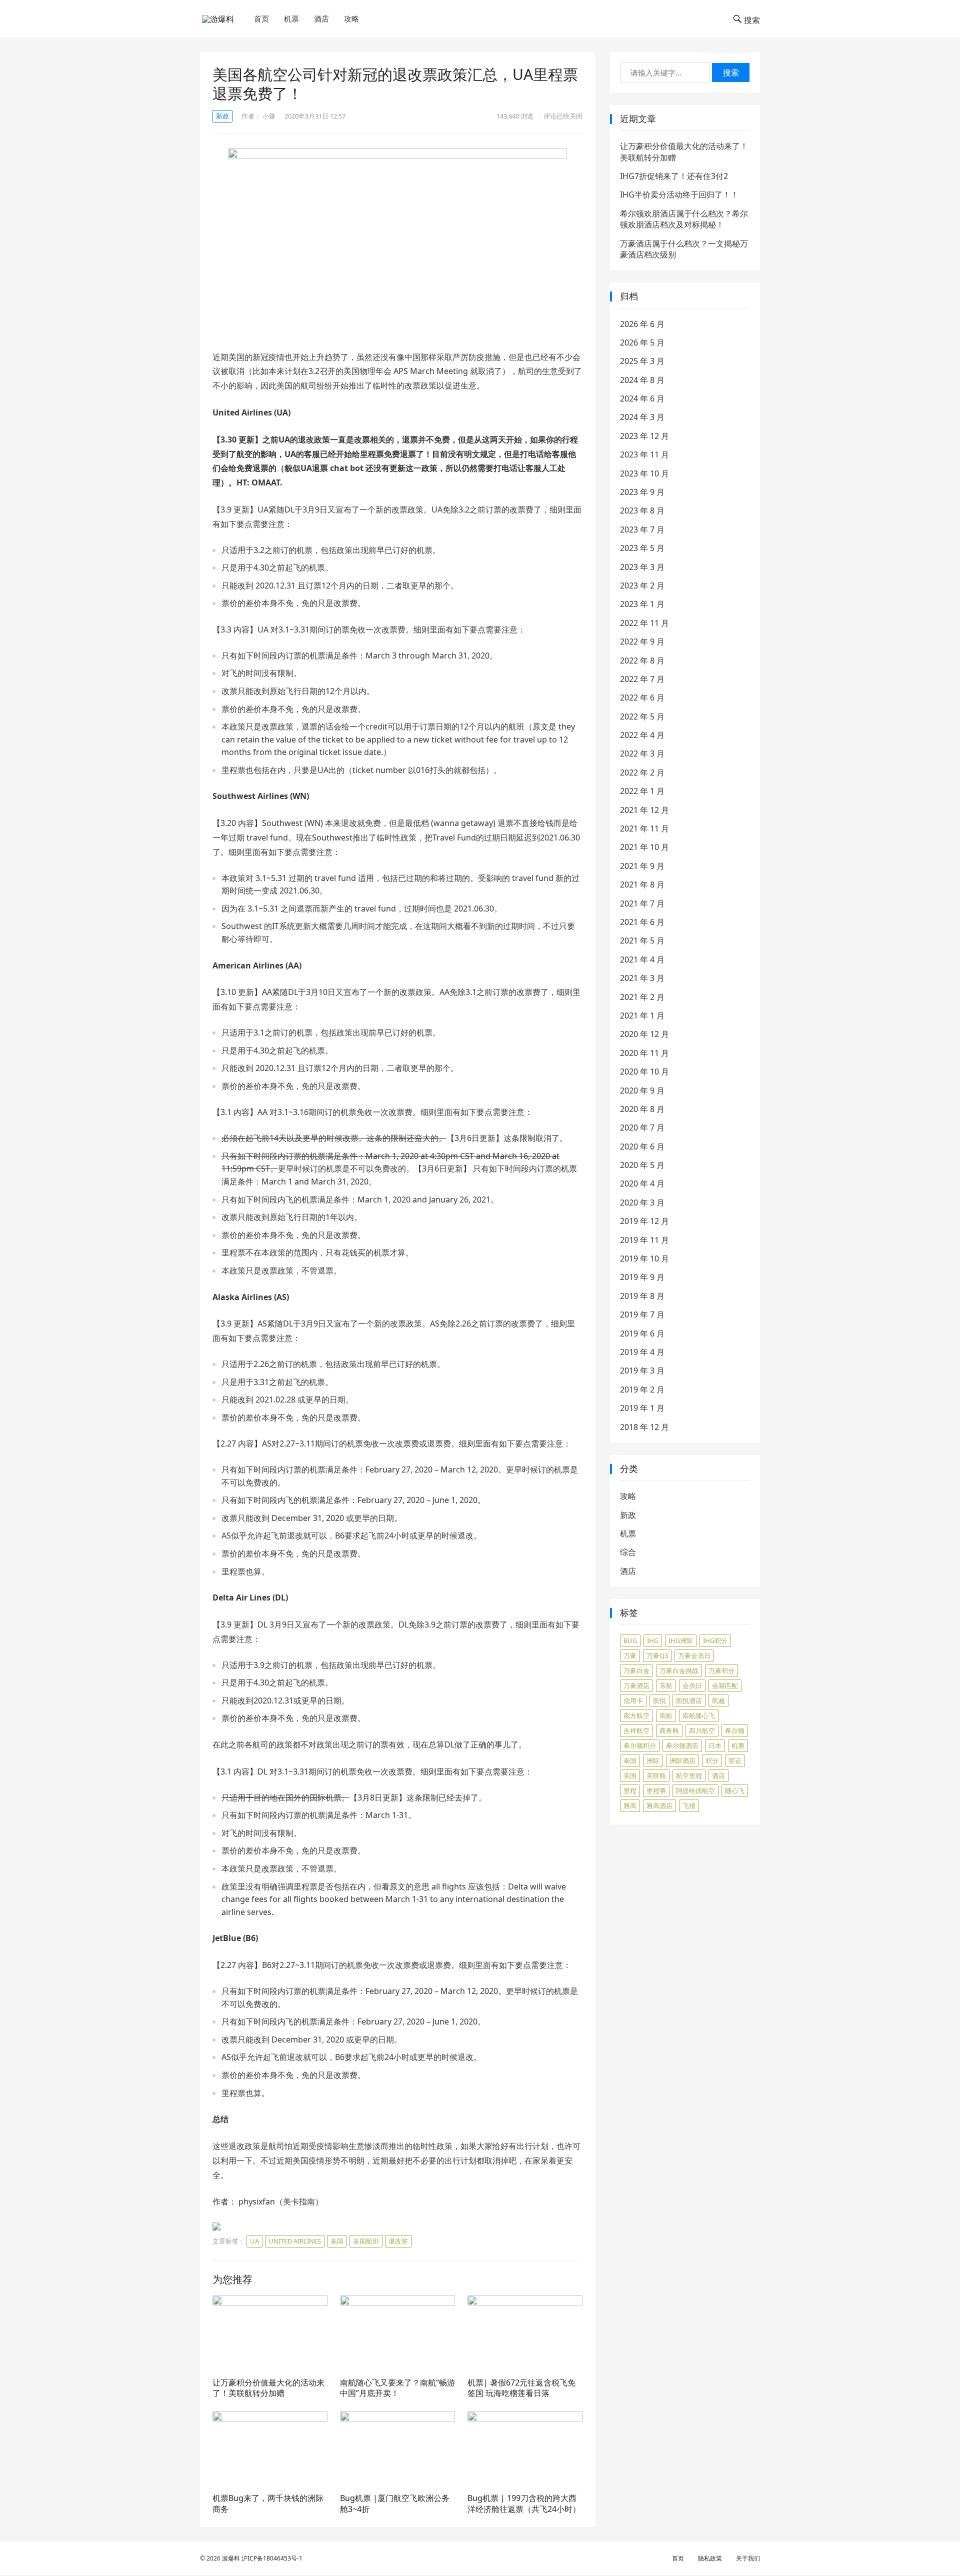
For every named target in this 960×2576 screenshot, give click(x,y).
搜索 (731, 72)
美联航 (656, 1775)
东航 (666, 1685)
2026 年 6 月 (642, 324)
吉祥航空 (636, 1730)
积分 (712, 1760)
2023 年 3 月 (642, 567)
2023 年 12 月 (644, 436)
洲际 (653, 1760)
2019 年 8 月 (642, 1296)
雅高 (630, 1805)
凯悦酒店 (689, 1700)
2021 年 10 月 (644, 847)
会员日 (692, 1685)
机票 (291, 18)
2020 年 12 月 (644, 1034)
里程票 (656, 1790)
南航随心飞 (699, 1715)
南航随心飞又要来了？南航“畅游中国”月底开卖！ (397, 2388)
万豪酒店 (636, 1685)
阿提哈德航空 (695, 1790)
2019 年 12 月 (644, 1221)
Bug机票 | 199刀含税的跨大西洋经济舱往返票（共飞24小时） (524, 2503)
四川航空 (702, 1730)
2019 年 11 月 (644, 1240)
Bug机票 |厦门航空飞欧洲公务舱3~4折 (395, 2503)
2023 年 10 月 (644, 473)
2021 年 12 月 (644, 810)
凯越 (718, 1700)
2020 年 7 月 (642, 1127)
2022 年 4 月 (642, 735)
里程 (630, 1790)
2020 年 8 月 (642, 1109)
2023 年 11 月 (644, 454)
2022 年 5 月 (642, 716)
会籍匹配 (725, 1685)
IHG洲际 (681, 1640)
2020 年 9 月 (642, 1090)
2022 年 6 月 (642, 697)
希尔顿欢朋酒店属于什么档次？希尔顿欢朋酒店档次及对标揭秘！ (684, 219)
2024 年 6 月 (642, 398)
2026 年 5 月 (642, 342)
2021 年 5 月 (642, 940)
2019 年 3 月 (642, 1370)
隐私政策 (710, 2558)
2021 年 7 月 (642, 903)
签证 (735, 1760)
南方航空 (636, 1715)
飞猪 (689, 1805)
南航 (666, 1715)
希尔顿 (735, 1730)
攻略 (351, 18)
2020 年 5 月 (642, 1165)
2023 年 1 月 (642, 604)
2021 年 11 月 (644, 828)
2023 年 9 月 (642, 492)
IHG (653, 1640)
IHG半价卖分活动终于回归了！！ (679, 194)
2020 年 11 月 (644, 1053)
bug (630, 1640)
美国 (337, 2241)
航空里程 (689, 1775)
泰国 (630, 1760)
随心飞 (735, 1790)
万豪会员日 (694, 1655)
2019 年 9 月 (642, 1277)
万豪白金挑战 (679, 1670)
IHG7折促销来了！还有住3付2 (674, 176)
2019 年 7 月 (642, 1314)
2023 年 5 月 (642, 548)
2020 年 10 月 (644, 1071)
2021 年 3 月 (642, 978)
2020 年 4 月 (642, 1183)
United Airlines (295, 2241)
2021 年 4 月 (642, 959)
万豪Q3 (657, 1655)
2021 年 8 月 (642, 884)
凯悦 (659, 1700)
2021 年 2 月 (642, 997)
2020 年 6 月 (642, 1146)
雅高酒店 (659, 1805)
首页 (261, 18)
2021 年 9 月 (642, 866)
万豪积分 (721, 1670)
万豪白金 (636, 1670)
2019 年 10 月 (644, 1258)
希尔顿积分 (640, 1745)
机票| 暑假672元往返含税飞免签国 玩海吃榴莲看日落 (521, 2388)
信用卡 (633, 1700)
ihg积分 (715, 1640)
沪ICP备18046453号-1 (272, 2558)
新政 (222, 116)
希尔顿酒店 (682, 1745)
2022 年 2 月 (642, 772)
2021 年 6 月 (642, 922)
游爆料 (231, 2558)
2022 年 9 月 (642, 641)
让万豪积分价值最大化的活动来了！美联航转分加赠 (268, 2388)
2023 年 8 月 (642, 510)
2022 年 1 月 (642, 791)
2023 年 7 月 (642, 529)
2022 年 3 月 (642, 753)
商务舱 (669, 1730)
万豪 (630, 1655)
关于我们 (748, 2558)
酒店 (321, 18)
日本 (715, 1745)
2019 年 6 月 (642, 1333)
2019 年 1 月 (642, 1408)
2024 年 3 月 (642, 417)
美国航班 (366, 2241)
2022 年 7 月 (642, 679)
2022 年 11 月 (644, 623)
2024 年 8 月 (642, 380)
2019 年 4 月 (642, 1352)
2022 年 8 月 (642, 660)
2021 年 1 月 (642, 1015)
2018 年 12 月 (644, 1427)
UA (254, 2241)
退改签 (398, 2241)
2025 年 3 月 (642, 361)
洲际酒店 (682, 1760)
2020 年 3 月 (642, 1202)
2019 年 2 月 (642, 1389)
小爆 (269, 116)
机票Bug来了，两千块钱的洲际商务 (268, 2503)
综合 (628, 1552)
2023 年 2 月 (642, 585)
